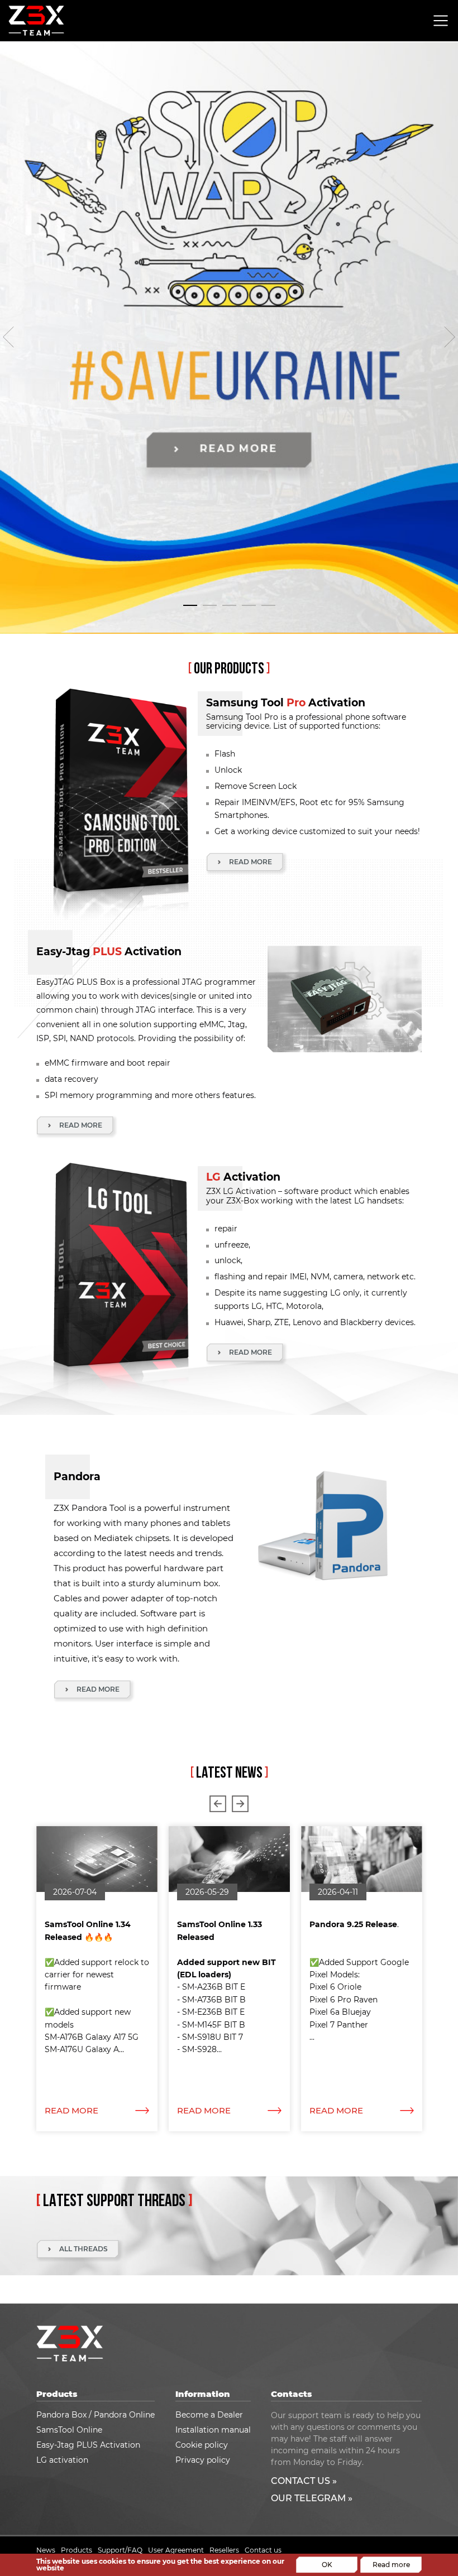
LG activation (62, 2460)
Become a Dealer (209, 2415)
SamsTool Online (69, 2430)
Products (77, 2550)
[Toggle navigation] (441, 21)
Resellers (224, 2550)
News (46, 2550)
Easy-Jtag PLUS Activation (88, 2445)
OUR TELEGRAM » (312, 2498)
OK (327, 2565)
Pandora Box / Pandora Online (96, 2415)
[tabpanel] (229, 338)
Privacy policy (203, 2460)
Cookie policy (202, 2445)
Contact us (263, 2550)
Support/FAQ (120, 2550)
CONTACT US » (304, 2481)
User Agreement (176, 2550)
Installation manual (213, 2430)
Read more (391, 2565)
